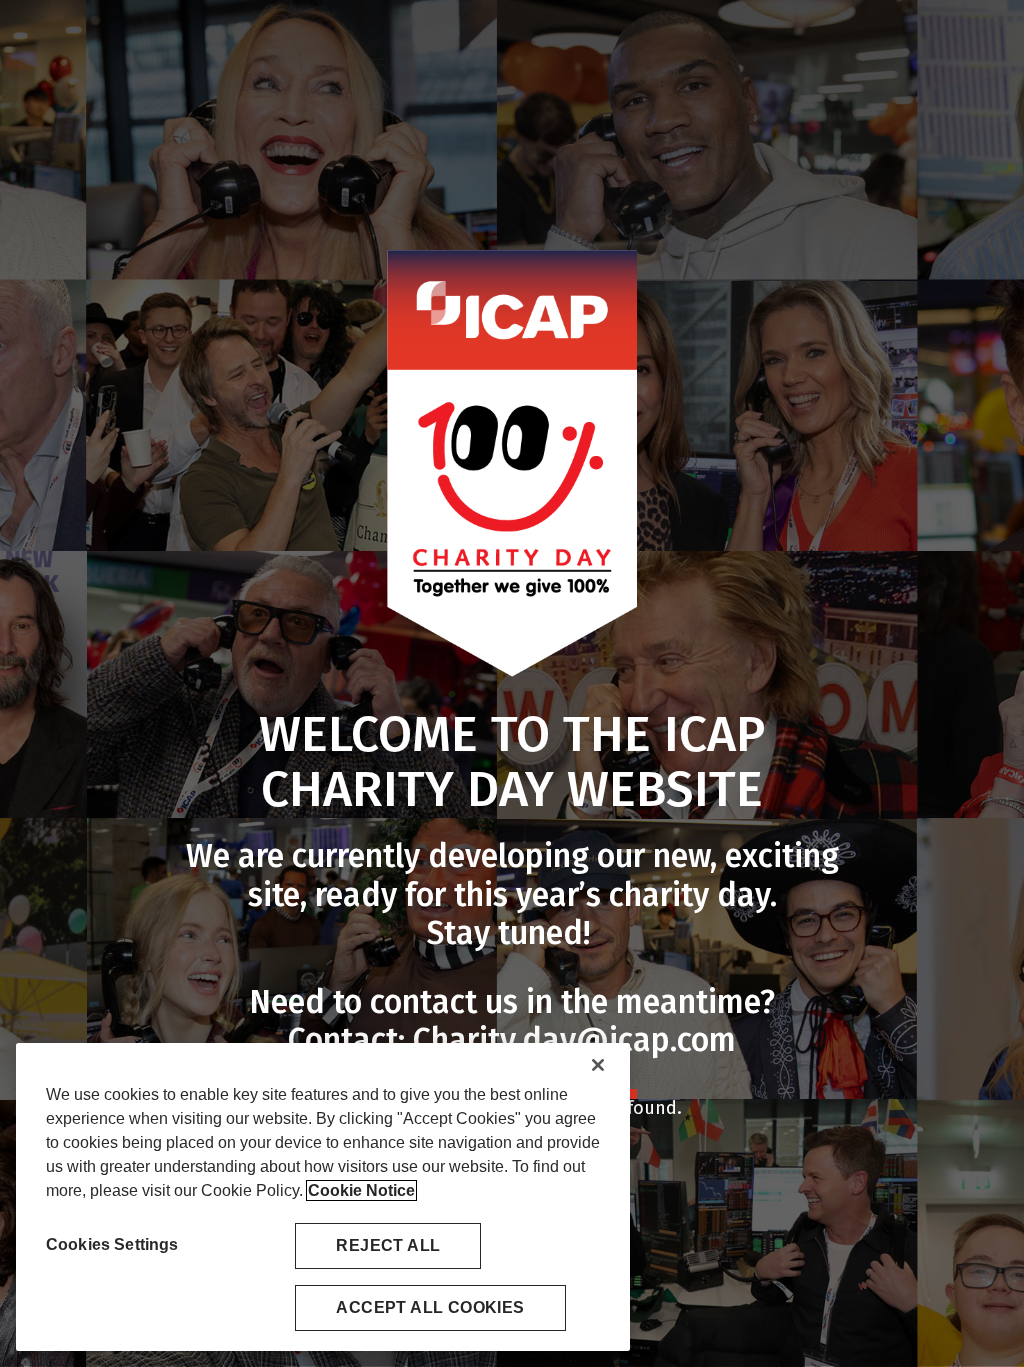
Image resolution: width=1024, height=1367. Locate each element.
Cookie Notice (361, 1190)
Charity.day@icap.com (574, 1040)
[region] (323, 1197)
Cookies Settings (112, 1244)
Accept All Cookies (430, 1307)
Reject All (388, 1245)
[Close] (598, 1065)
